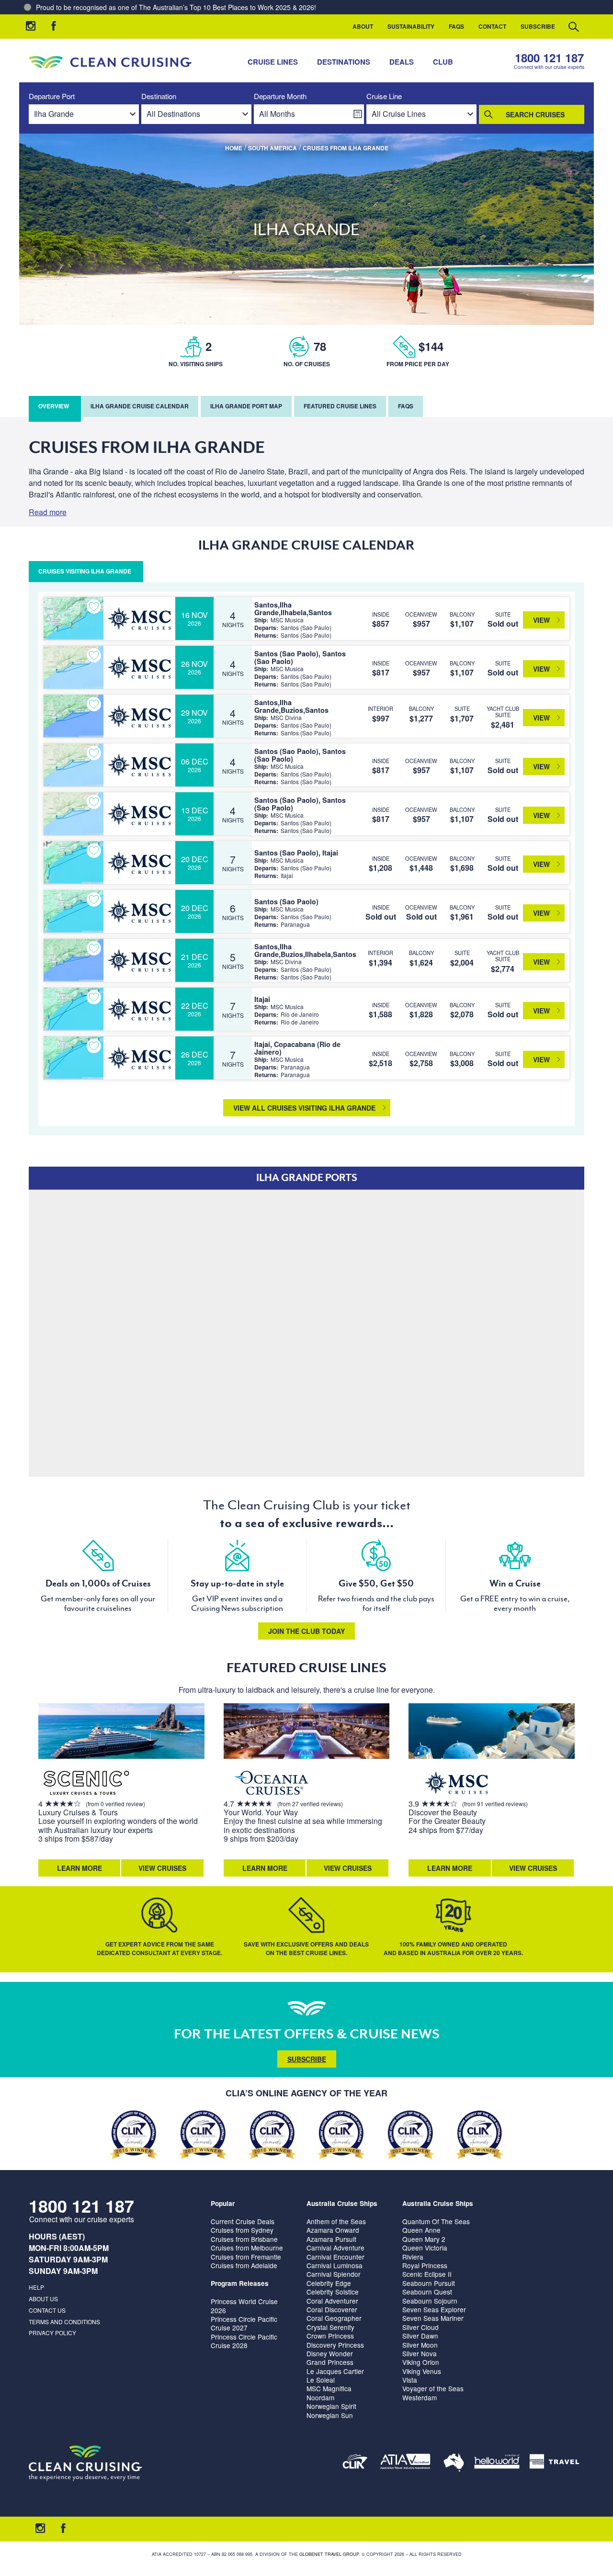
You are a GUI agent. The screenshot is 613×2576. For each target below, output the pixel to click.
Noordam (320, 2397)
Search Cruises (535, 114)
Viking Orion (421, 2362)
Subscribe (538, 26)
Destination (159, 96)
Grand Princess (330, 2362)
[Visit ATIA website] (406, 2463)
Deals (402, 62)
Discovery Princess (335, 2345)
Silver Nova (420, 2353)
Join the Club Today (306, 1631)
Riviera (413, 2257)
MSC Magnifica (329, 2388)
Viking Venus (422, 2371)
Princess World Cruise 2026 (244, 2306)
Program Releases (240, 2283)
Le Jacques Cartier (335, 2371)
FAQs (456, 26)
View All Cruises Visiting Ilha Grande (304, 1108)
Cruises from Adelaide (244, 2265)
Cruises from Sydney (242, 2230)
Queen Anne (421, 2230)
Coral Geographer (334, 2318)
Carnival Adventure (335, 2248)
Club (443, 62)
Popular (223, 2203)
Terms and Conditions (64, 2322)
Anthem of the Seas (336, 2221)
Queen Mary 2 (424, 2239)
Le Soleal (321, 2380)
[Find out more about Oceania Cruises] (272, 1784)
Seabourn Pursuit (429, 2283)
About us (43, 2299)
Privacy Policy (52, 2333)
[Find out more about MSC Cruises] (456, 1784)
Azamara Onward (333, 2230)
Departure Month (280, 96)
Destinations (344, 62)
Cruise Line (384, 96)
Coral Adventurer (332, 2301)
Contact (492, 26)
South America (272, 148)
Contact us (47, 2310)
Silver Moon (420, 2345)
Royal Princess (425, 2265)
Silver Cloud (420, 2327)
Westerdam (420, 2397)
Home (234, 148)
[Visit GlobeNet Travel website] (454, 2463)
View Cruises (162, 1868)
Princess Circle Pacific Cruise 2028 (244, 2341)
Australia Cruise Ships (342, 2203)
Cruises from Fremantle (246, 2257)
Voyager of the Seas (433, 2388)
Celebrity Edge (329, 2283)
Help (36, 2287)
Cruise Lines (273, 62)
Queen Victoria (425, 2248)
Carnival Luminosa (335, 2265)
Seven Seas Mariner (433, 2318)
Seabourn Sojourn (430, 2301)
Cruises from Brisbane (244, 2239)
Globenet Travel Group (329, 2554)
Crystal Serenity (330, 2327)
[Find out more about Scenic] (86, 1784)
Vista (410, 2380)
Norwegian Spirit (331, 2406)
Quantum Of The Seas (436, 2221)
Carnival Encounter (335, 2257)
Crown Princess (330, 2336)
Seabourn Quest (427, 2292)
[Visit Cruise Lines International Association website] (355, 2463)
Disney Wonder (330, 2353)
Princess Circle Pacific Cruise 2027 (244, 2323)
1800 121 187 (549, 58)
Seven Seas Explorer (434, 2309)
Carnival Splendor (334, 2274)
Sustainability (411, 26)
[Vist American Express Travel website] (554, 2463)
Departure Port (52, 96)
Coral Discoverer (332, 2309)
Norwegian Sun (330, 2415)
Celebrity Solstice (333, 2292)
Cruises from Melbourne (247, 2248)
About (363, 26)
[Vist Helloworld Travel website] (497, 2463)
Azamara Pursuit (331, 2239)
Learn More (79, 1868)
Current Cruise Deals (243, 2221)
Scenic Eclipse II (427, 2274)
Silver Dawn (420, 2336)
